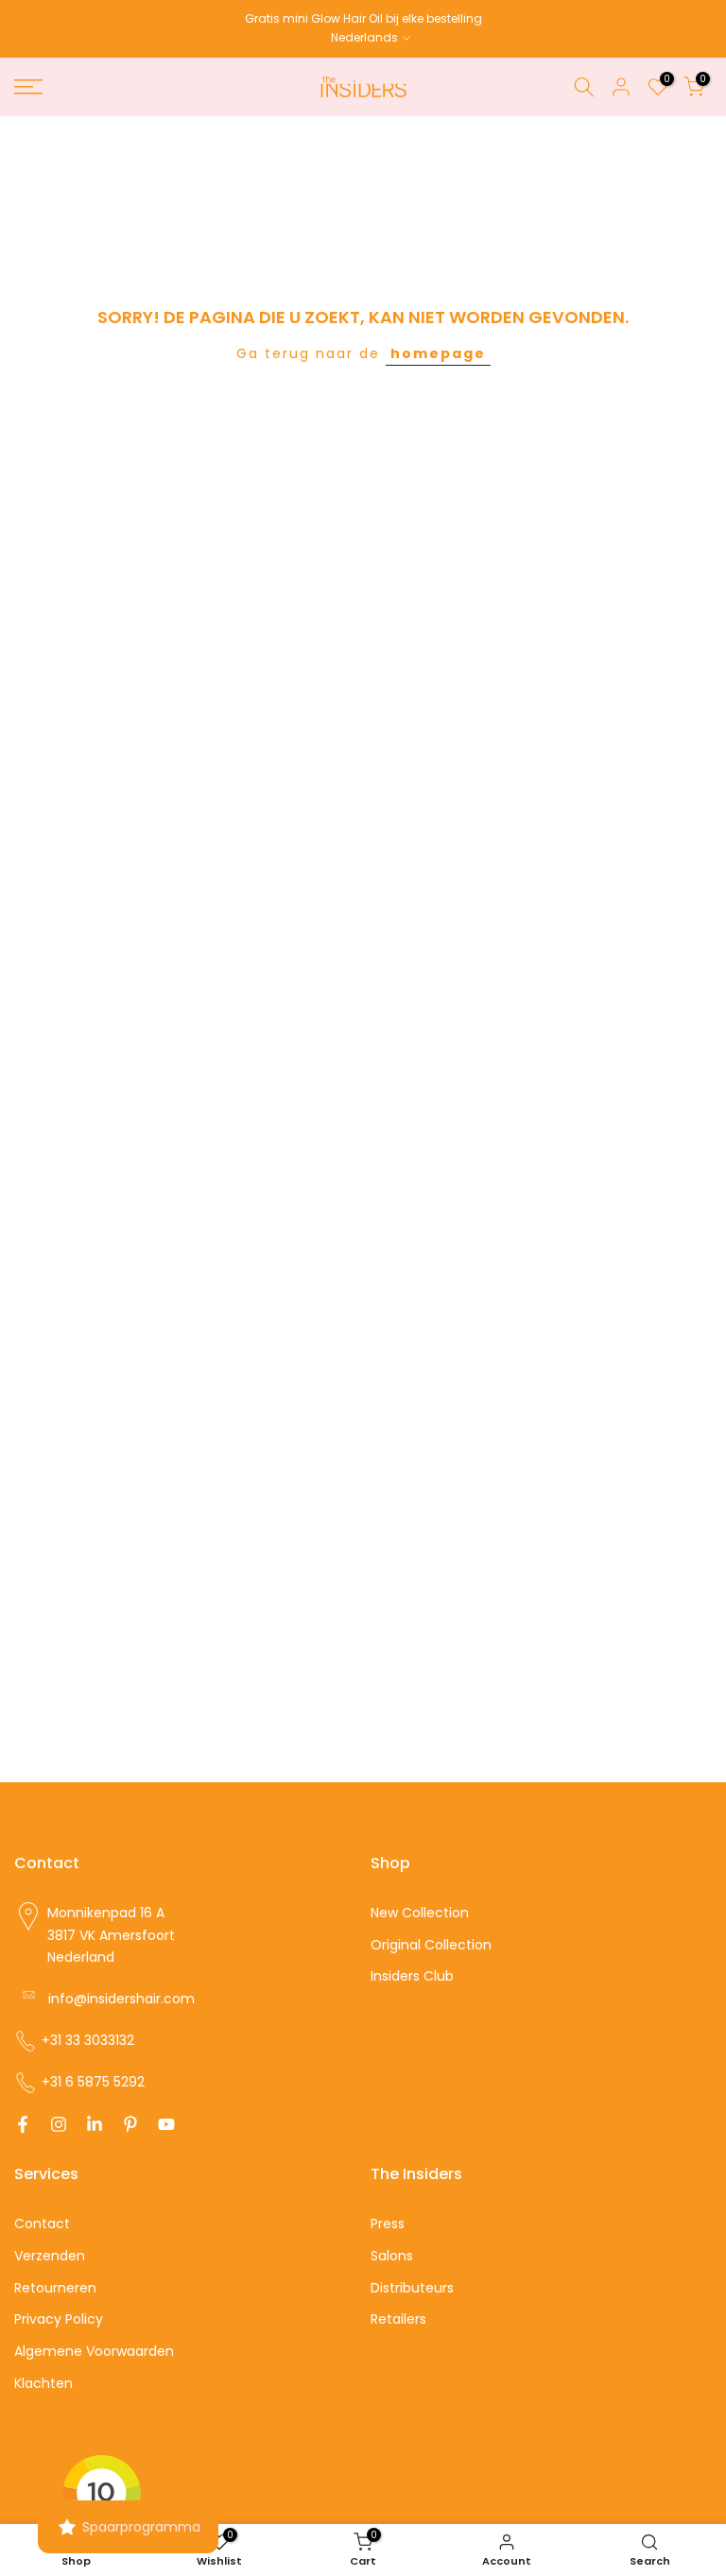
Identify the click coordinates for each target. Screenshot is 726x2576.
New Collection (420, 1913)
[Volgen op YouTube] (166, 2124)
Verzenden (50, 2256)
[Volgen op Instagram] (59, 2124)
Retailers (398, 2319)
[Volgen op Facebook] (23, 2124)
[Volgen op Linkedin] (95, 2124)
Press (388, 2224)
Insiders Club (412, 1976)
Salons (392, 2256)
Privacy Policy (59, 2319)
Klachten (43, 2383)
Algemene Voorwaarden (94, 2351)
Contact (42, 2224)
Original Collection (431, 1945)
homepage (438, 353)
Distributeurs (412, 2288)
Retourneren (55, 2288)
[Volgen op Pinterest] (130, 2124)
